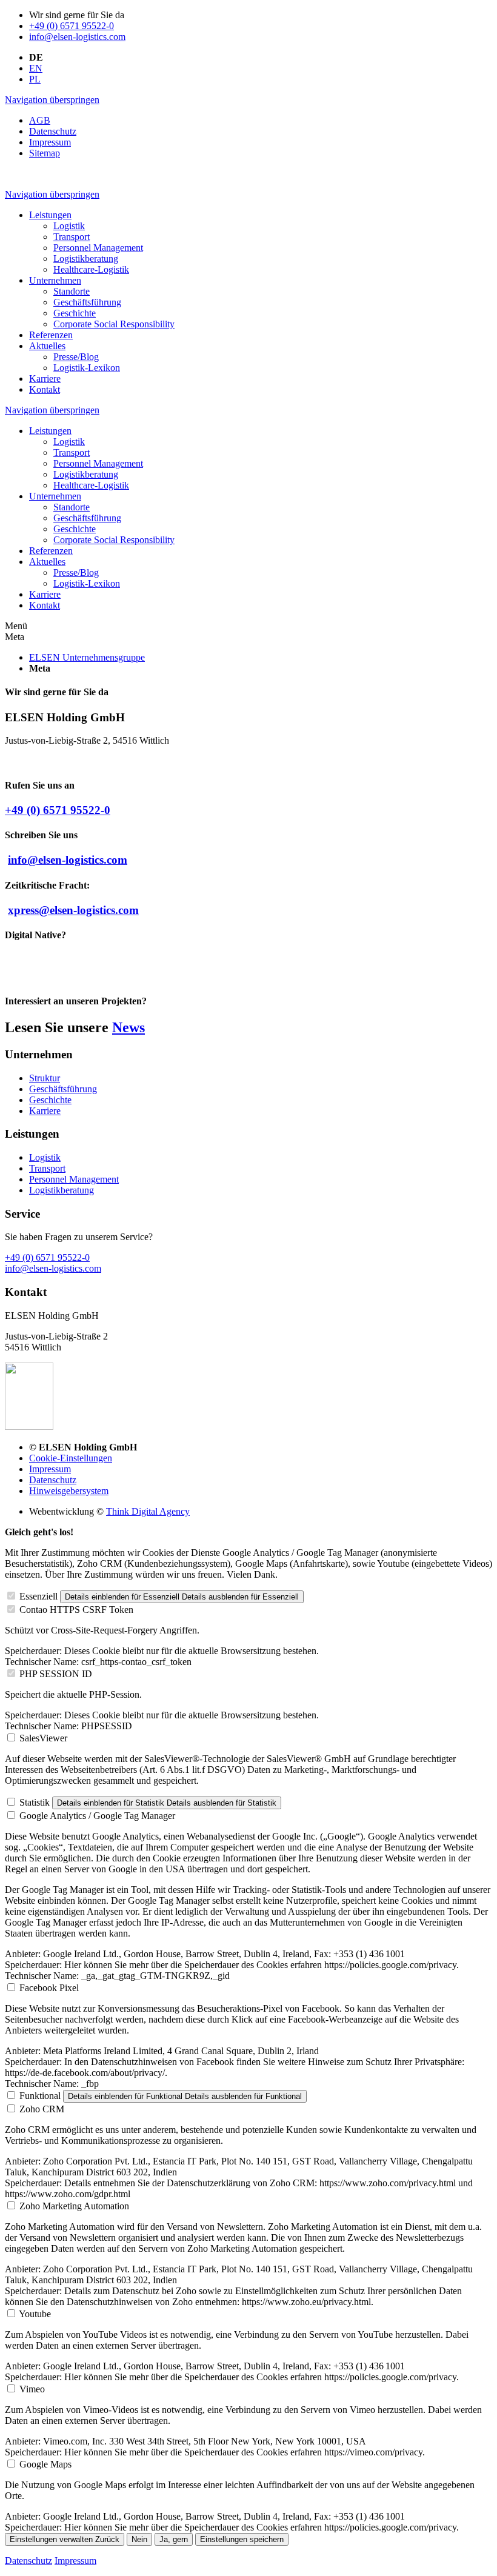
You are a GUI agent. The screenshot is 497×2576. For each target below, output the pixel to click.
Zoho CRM (42, 2109)
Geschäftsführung (63, 1089)
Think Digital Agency (148, 1511)
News (128, 1027)
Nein (139, 2539)
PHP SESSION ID (56, 1674)
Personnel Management (74, 1179)
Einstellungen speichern (242, 2539)
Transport (47, 1168)
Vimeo (32, 2389)
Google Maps (45, 2464)
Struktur (45, 1078)
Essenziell (38, 1596)
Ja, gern (174, 2539)
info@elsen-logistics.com (77, 37)
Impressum (50, 1469)
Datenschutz (53, 1480)
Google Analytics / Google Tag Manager (97, 1816)
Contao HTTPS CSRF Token (76, 1610)
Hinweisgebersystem (69, 1491)
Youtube (35, 2314)
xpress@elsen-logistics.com (73, 910)
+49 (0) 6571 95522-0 (72, 26)
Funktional (40, 2096)
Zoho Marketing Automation (74, 2206)
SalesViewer (43, 1738)
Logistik (45, 1157)
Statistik (35, 1802)
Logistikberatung (62, 1190)
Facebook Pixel (49, 1988)
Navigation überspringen (52, 100)
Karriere (45, 1111)
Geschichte (50, 1100)
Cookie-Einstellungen (71, 1458)
